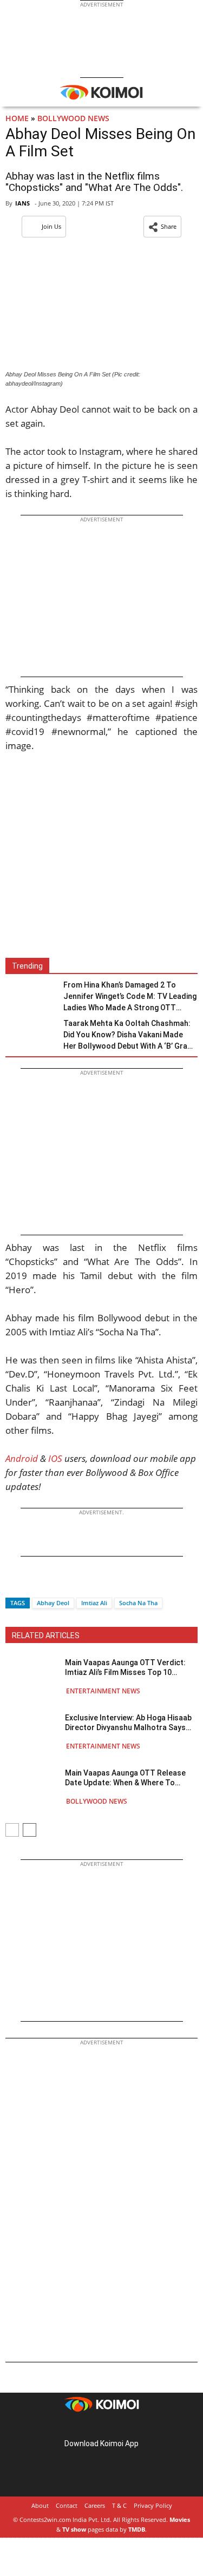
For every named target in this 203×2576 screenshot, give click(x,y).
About (40, 2505)
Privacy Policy (153, 2505)
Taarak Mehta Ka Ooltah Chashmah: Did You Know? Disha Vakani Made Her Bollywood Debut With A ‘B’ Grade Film (130, 1035)
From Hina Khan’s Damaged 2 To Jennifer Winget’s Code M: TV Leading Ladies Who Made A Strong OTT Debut (130, 997)
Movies (180, 2519)
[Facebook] (14, 1584)
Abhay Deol (53, 1603)
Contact (67, 2505)
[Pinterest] (102, 2426)
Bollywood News (73, 118)
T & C (119, 2505)
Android (22, 1458)
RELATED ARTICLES (46, 1635)
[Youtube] (132, 2426)
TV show (74, 2529)
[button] (162, 227)
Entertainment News (103, 1691)
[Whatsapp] (50, 1584)
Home (17, 118)
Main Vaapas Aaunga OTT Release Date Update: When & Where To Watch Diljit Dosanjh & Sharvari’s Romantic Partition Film (125, 1778)
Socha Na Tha (138, 1603)
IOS (55, 1458)
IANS (22, 203)
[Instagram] (87, 2426)
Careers (95, 2505)
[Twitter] (32, 1584)
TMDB (137, 2529)
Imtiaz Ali (94, 1603)
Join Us (51, 226)
